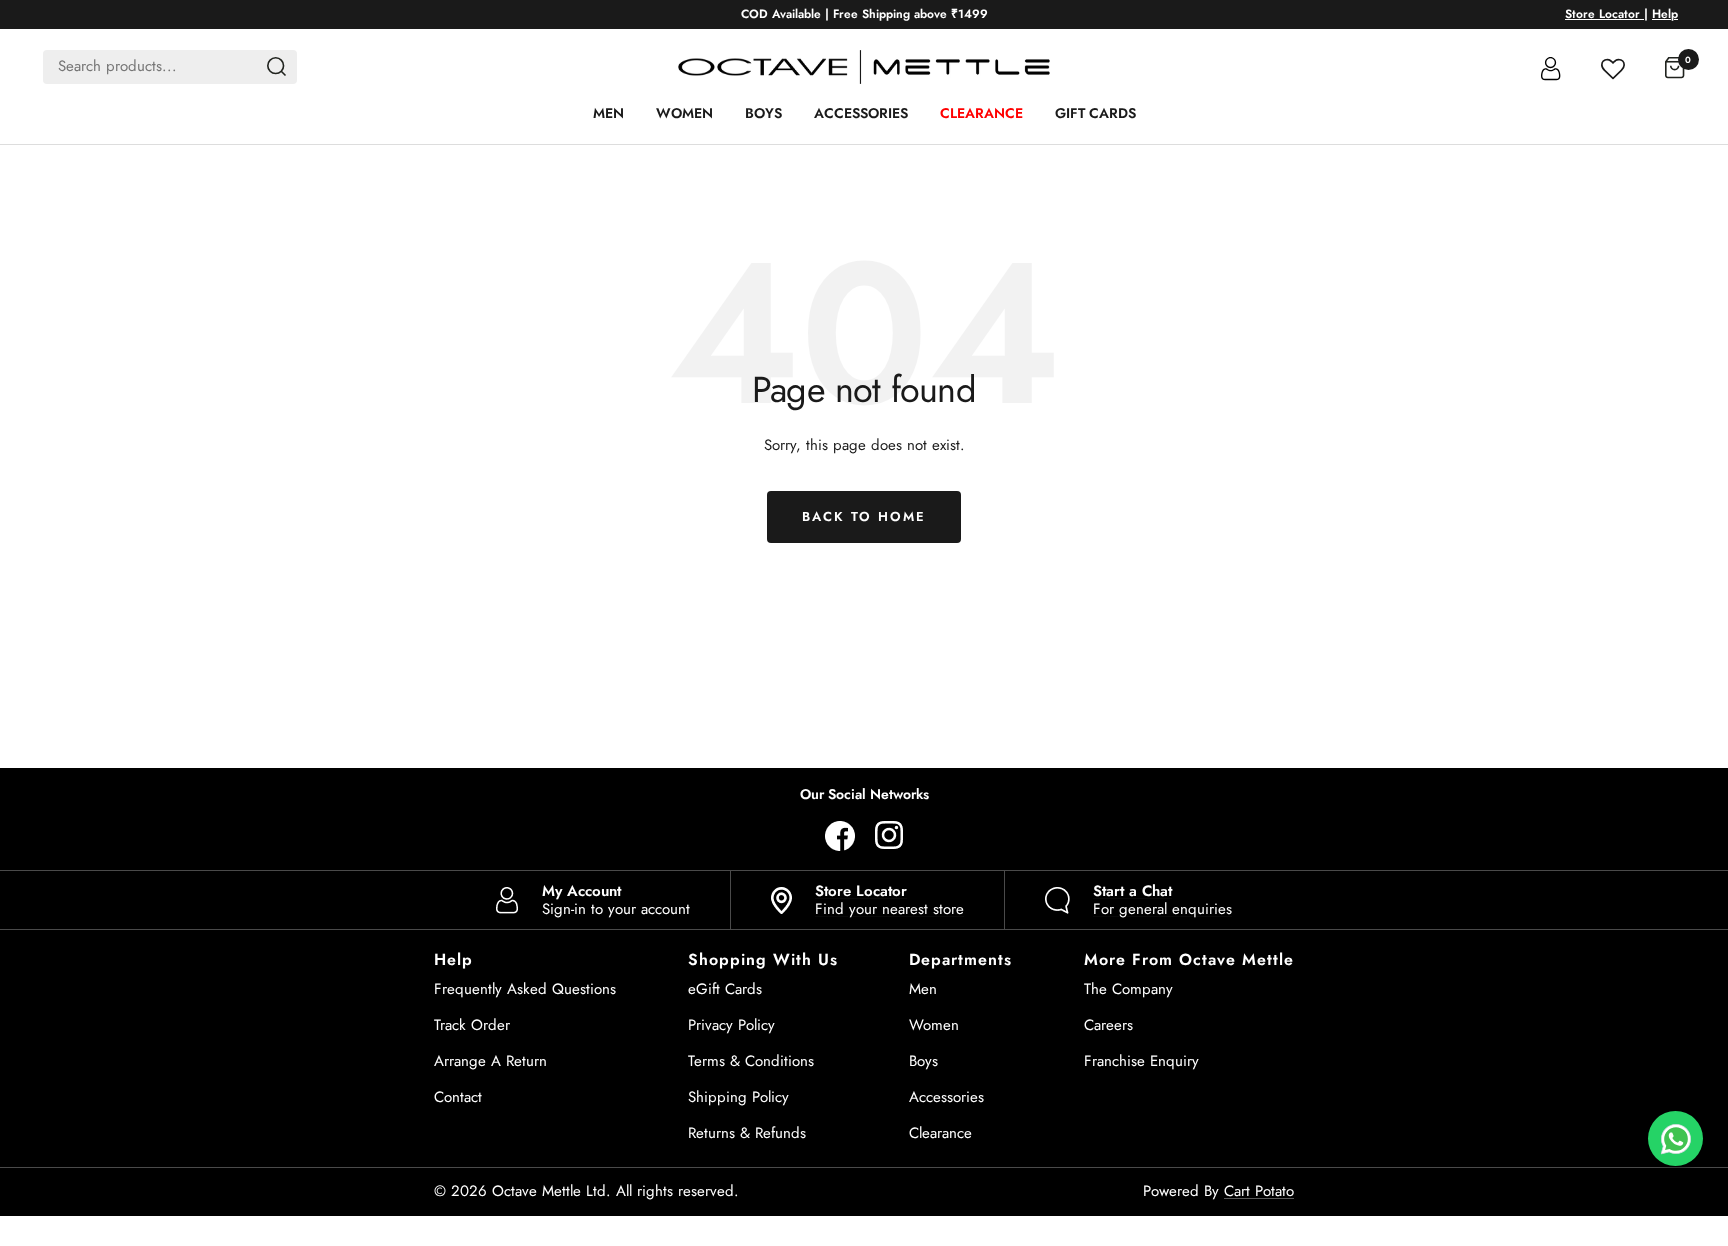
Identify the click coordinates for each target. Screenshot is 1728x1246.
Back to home (864, 516)
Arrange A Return (490, 1061)
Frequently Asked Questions (525, 989)
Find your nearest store (889, 900)
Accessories (861, 113)
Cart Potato (1259, 1191)
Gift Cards (1095, 113)
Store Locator (1604, 14)
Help (1665, 14)
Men (608, 113)
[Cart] (1675, 67)
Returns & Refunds (747, 1133)
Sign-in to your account (616, 900)
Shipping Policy (738, 1097)
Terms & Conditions (751, 1061)
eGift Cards (725, 989)
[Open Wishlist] (1613, 66)
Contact (458, 1097)
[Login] (1551, 67)
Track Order (472, 1025)
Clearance (981, 113)
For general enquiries (1162, 900)
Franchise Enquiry (1141, 1061)
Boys (763, 113)
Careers (1108, 1025)
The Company (1128, 989)
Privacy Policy (731, 1025)
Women (684, 113)
